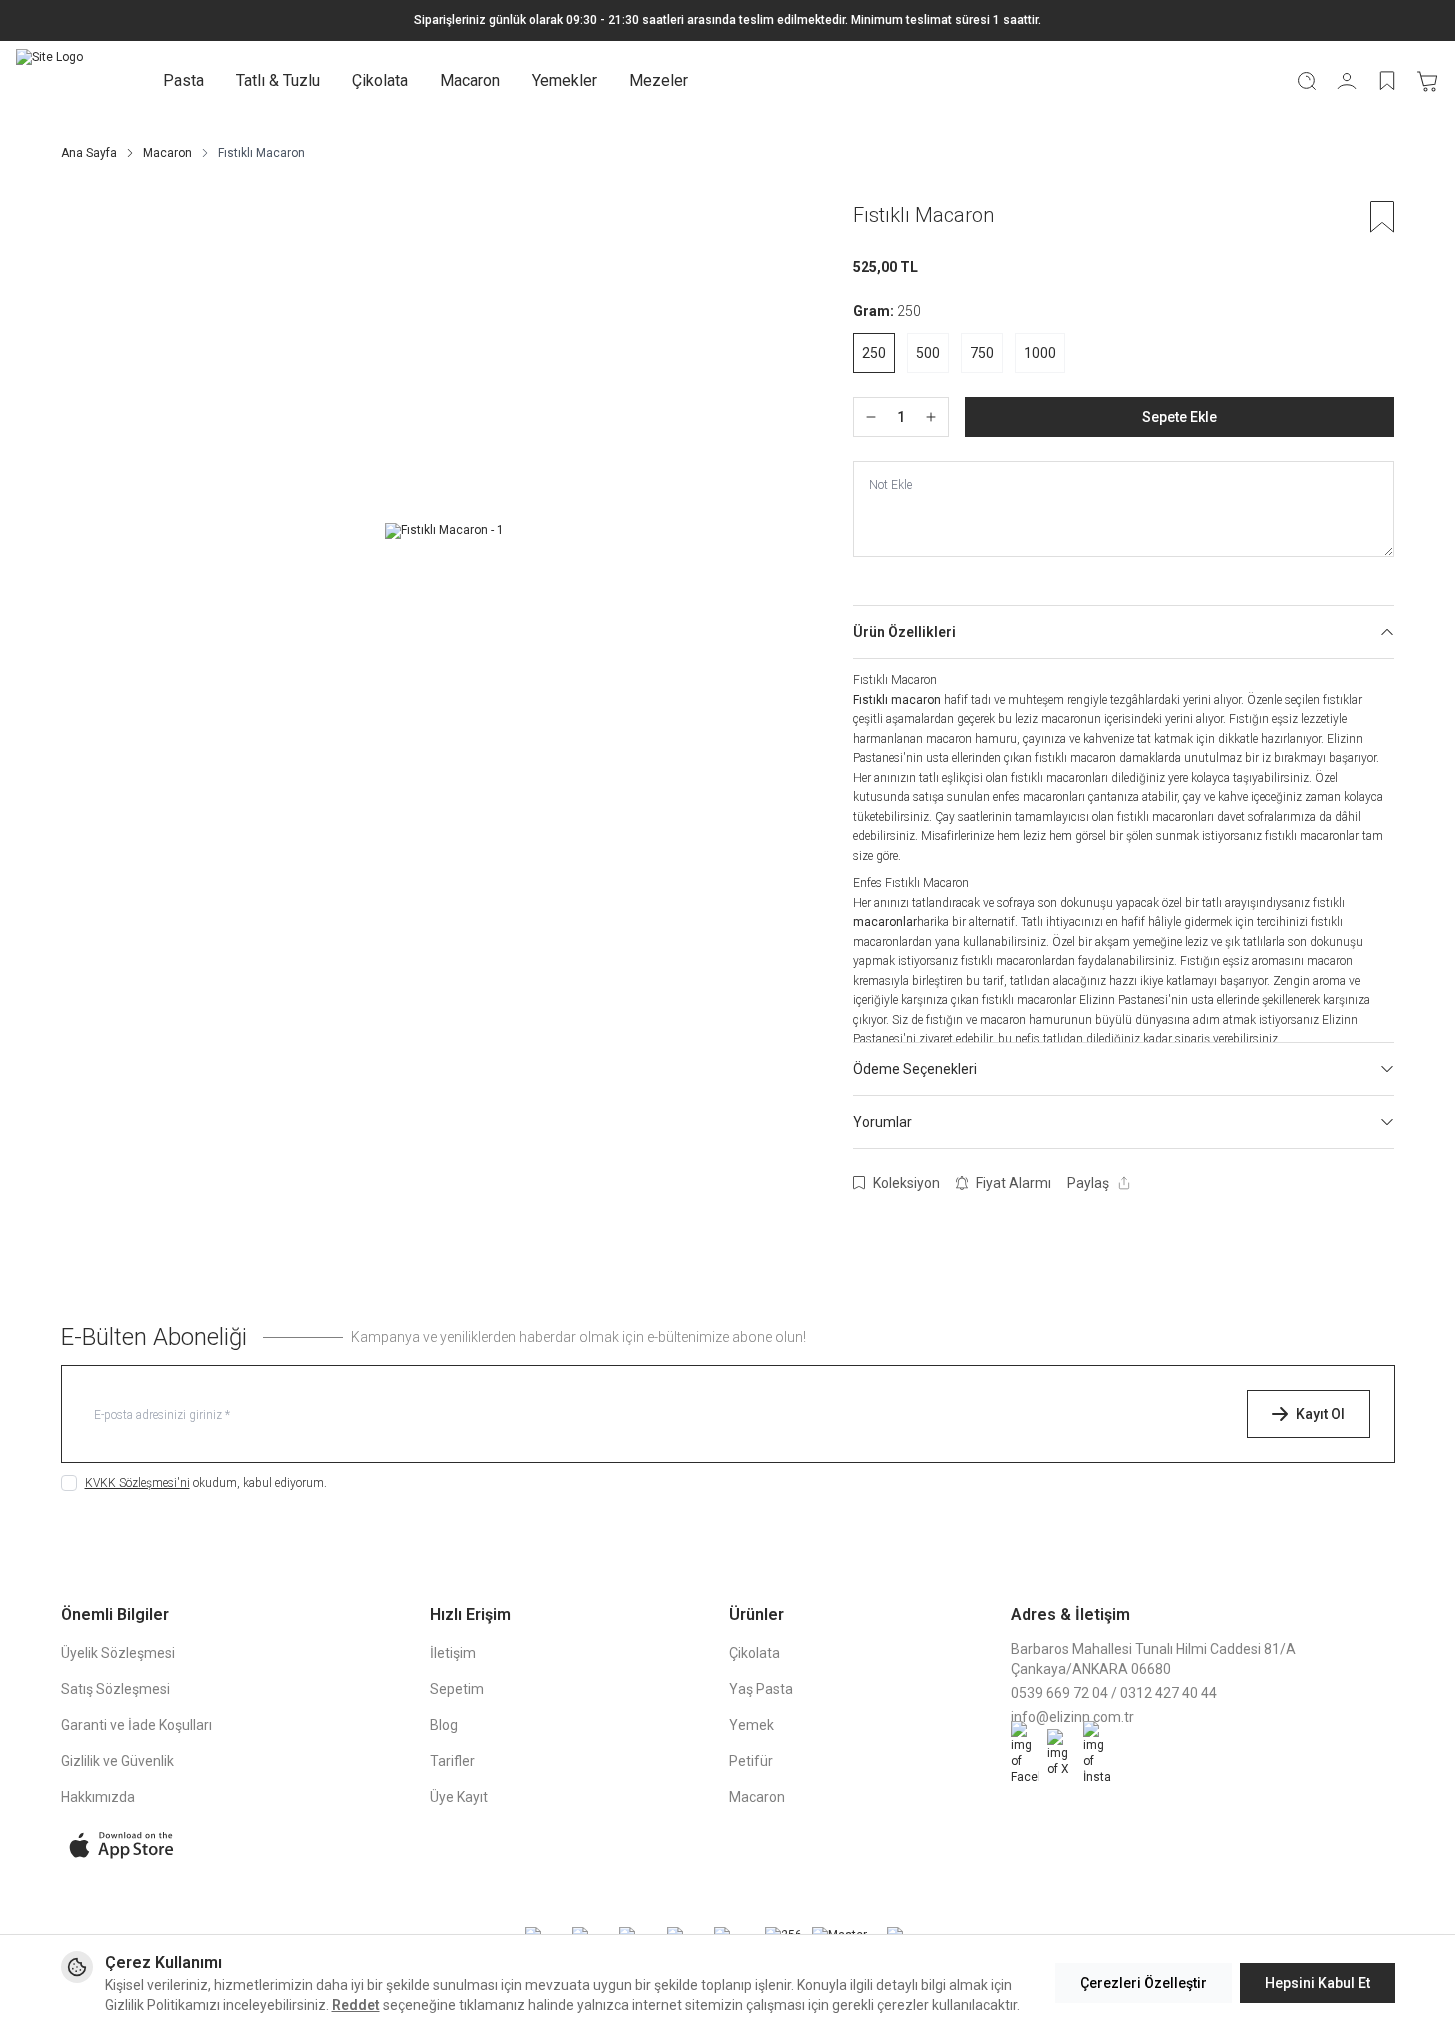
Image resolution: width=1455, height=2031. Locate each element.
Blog (444, 1725)
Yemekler (564, 80)
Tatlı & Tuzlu (278, 80)
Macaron (470, 80)
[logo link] (49, 81)
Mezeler (658, 80)
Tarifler (452, 1761)
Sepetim (457, 1689)
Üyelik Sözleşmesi (118, 1653)
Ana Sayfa (89, 153)
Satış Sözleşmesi (115, 1689)
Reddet (356, 2005)
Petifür (751, 1761)
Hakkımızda (98, 1797)
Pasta (183, 80)
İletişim (453, 1653)
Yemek (751, 1725)
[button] (874, 353)
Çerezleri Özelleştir (1143, 1983)
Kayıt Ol (1320, 1414)
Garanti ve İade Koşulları (136, 1725)
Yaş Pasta (761, 1689)
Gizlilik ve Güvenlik (117, 1761)
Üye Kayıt (459, 1797)
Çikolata (380, 80)
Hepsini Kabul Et (1317, 1983)
